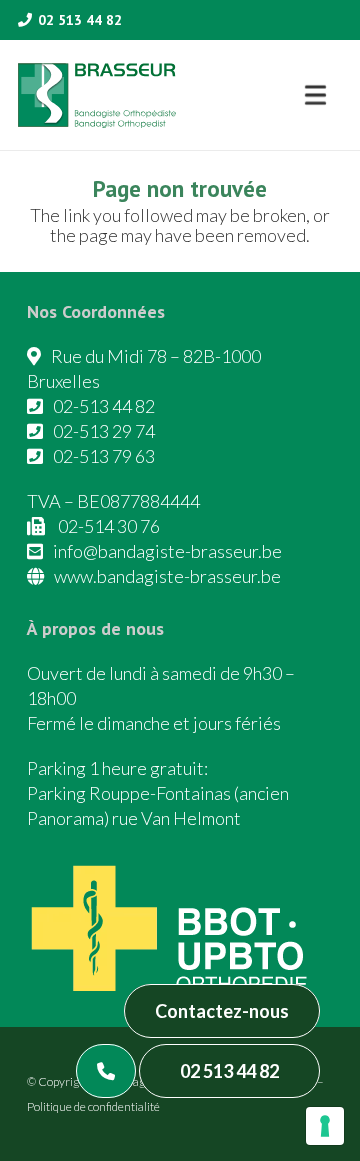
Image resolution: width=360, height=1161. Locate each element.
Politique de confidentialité (93, 1106)
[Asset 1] (97, 95)
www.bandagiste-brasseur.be (167, 576)
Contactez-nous (222, 1011)
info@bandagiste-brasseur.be (167, 551)
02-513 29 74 (104, 431)
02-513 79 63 (104, 456)
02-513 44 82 (104, 406)
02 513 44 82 (229, 1071)
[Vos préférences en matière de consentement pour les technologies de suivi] (325, 1126)
